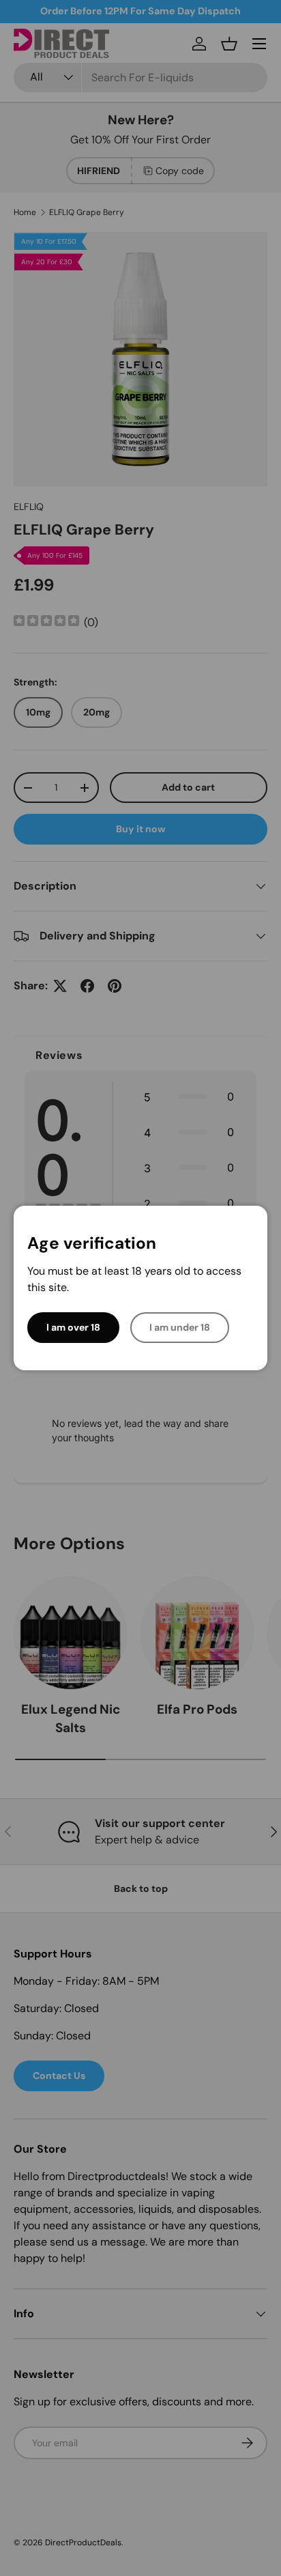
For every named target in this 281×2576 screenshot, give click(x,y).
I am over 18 (73, 1327)
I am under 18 (180, 1327)
